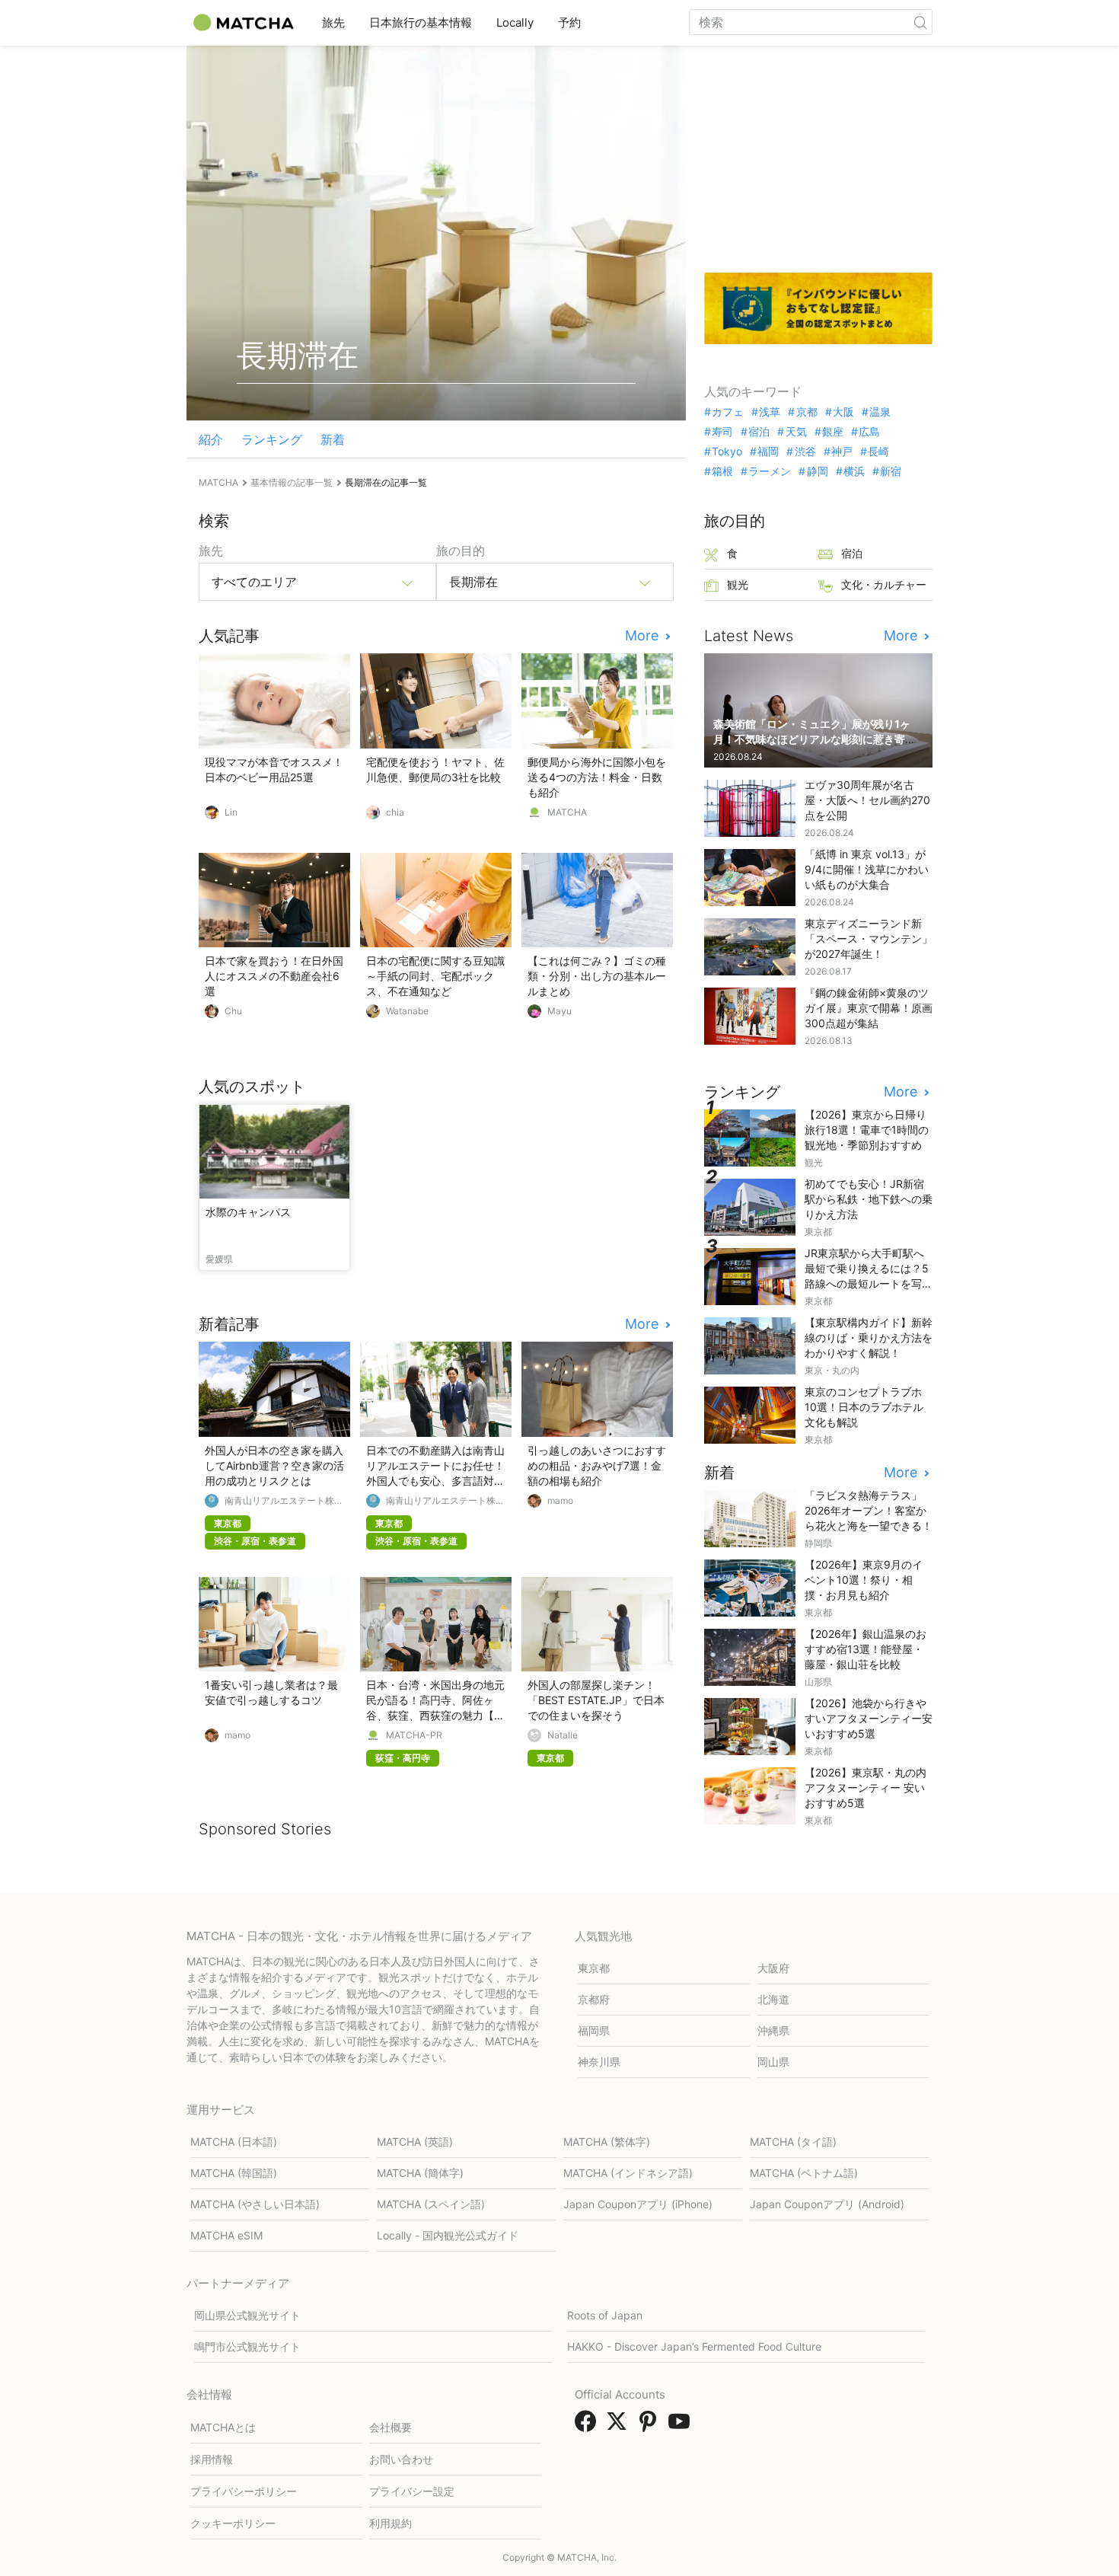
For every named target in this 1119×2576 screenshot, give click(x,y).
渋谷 (805, 452)
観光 (738, 584)
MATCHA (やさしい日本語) (255, 2204)
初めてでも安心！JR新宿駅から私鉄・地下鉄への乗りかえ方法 (869, 1199)
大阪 (843, 412)
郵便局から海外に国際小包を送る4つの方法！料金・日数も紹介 (597, 777)
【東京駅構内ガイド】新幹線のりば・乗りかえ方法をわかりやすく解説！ (869, 1337)
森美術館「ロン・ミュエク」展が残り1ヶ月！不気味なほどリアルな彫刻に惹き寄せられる (815, 739)
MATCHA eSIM (226, 2235)
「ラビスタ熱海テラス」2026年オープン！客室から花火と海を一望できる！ (869, 1510)
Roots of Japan (605, 2315)
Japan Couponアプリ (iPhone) (638, 2204)
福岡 (768, 452)
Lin (231, 812)
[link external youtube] (682, 2426)
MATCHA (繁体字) (607, 2142)
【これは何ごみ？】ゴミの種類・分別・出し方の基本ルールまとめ (597, 976)
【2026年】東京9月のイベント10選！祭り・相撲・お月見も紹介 (864, 1580)
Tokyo (727, 452)
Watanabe (407, 1011)
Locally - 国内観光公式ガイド (448, 2235)
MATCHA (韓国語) (234, 2173)
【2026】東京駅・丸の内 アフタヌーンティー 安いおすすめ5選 (866, 1788)
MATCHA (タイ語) (793, 2142)
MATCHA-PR (414, 1735)
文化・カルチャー (884, 584)
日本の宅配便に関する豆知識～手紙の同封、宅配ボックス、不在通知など (435, 976)
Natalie (563, 1735)
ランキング (272, 439)
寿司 (722, 432)
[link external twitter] (620, 2426)
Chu (233, 1011)
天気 (796, 432)
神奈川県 (599, 2062)
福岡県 (594, 2030)
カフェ (728, 412)
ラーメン (770, 471)
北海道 (773, 1999)
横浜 (854, 471)
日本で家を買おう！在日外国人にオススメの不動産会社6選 (274, 976)
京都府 (594, 1999)
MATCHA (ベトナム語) (804, 2173)
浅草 (770, 412)
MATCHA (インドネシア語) (628, 2173)
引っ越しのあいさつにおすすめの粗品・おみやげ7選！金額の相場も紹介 (597, 1465)
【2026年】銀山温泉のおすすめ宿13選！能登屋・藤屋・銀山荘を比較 (866, 1649)
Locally (515, 22)
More (644, 636)
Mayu (559, 1011)
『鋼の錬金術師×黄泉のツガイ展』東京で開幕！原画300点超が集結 (869, 1008)
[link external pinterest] (651, 2426)
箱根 (722, 471)
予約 (569, 22)
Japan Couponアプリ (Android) (827, 2204)
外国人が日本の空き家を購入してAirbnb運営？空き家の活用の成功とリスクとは (274, 1465)
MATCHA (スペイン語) (431, 2204)
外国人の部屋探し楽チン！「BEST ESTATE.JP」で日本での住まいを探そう (596, 1700)
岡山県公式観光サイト (247, 2315)
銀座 (833, 432)
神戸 (842, 452)
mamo (560, 1501)
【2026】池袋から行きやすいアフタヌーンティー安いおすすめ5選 (869, 1718)
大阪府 (773, 1968)
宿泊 (759, 432)
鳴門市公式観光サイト (247, 2346)
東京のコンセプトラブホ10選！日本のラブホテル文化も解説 (864, 1407)
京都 (807, 412)
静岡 (817, 471)
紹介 (211, 439)
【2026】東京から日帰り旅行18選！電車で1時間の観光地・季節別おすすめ (867, 1130)
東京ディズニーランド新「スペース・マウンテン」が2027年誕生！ (869, 938)
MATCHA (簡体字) (420, 2173)
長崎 (878, 452)
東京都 (594, 1968)
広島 (869, 432)
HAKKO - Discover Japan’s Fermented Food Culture (694, 2346)
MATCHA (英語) (415, 2142)
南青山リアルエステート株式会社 (284, 1501)
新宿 (891, 471)
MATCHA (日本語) (234, 2142)
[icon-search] (920, 22)
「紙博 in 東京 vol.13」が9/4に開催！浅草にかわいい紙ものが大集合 (867, 869)
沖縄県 (773, 2030)
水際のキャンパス (248, 1212)
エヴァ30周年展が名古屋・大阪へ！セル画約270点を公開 (867, 800)
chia (395, 812)
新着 (333, 439)
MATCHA (567, 812)
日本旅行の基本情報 (421, 22)
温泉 (880, 412)
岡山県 (773, 2062)
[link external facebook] (588, 2426)
